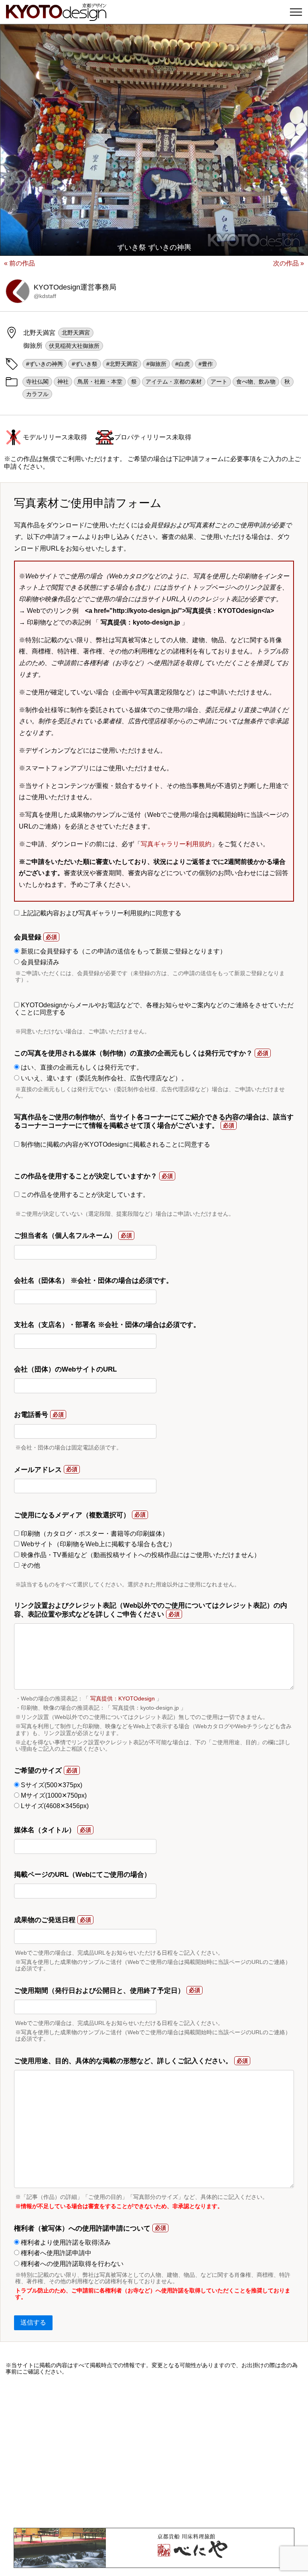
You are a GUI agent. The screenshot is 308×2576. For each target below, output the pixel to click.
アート (219, 382)
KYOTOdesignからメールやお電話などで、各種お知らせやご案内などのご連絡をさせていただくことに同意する (154, 1009)
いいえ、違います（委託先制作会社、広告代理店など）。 (103, 1078)
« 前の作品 (19, 263)
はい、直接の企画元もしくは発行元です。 (81, 1067)
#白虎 (182, 364)
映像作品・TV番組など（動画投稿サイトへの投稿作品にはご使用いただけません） (140, 1555)
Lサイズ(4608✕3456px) (54, 1806)
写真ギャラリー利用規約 (176, 844)
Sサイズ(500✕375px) (51, 1785)
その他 (30, 1565)
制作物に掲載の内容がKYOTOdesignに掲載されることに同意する (115, 1144)
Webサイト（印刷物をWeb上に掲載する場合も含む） (97, 1544)
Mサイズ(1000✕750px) (53, 1795)
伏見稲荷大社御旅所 (74, 346)
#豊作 (206, 364)
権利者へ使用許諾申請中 (55, 2253)
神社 (63, 382)
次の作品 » (289, 263)
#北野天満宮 (122, 364)
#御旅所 (156, 364)
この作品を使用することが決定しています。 (84, 1195)
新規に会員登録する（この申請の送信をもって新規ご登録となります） (123, 951)
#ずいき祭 (85, 364)
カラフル (37, 394)
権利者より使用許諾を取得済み (65, 2242)
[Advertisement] (154, 2451)
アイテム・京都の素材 (174, 382)
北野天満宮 (76, 333)
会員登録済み (39, 962)
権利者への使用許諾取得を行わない (71, 2264)
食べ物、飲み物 (256, 382)
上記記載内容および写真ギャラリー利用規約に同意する (100, 913)
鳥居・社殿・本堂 (100, 382)
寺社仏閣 (37, 382)
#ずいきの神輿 (45, 364)
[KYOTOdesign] (56, 17)
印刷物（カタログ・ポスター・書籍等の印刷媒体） (94, 1534)
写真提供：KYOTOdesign (123, 1698)
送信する (33, 2322)
